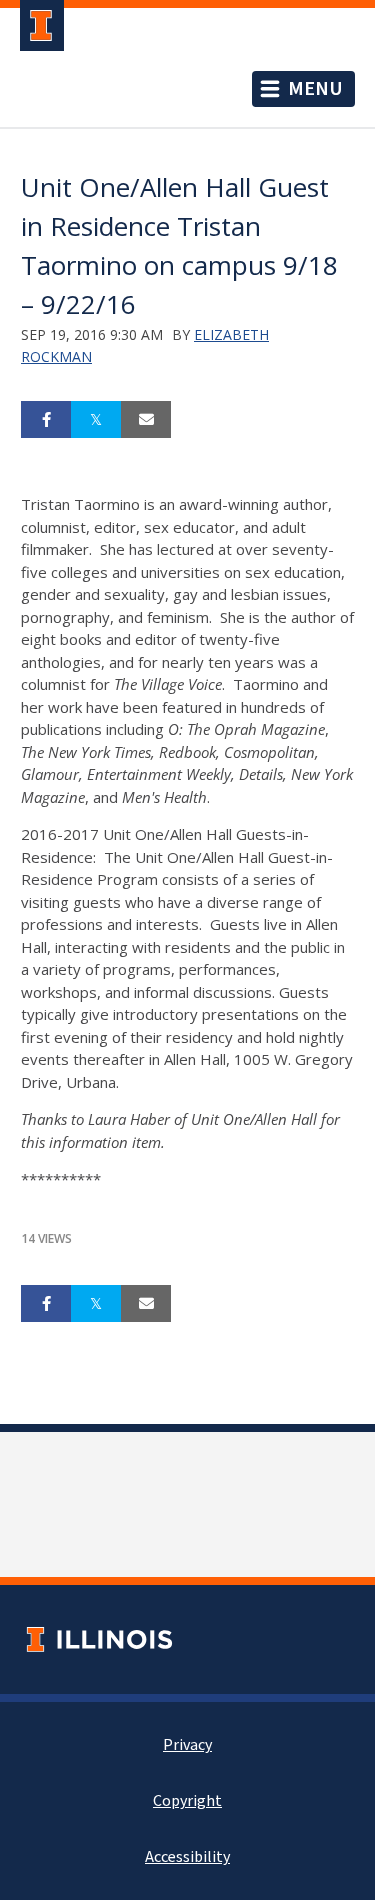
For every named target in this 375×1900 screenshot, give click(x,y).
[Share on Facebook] (46, 420)
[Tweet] (96, 420)
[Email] (146, 420)
